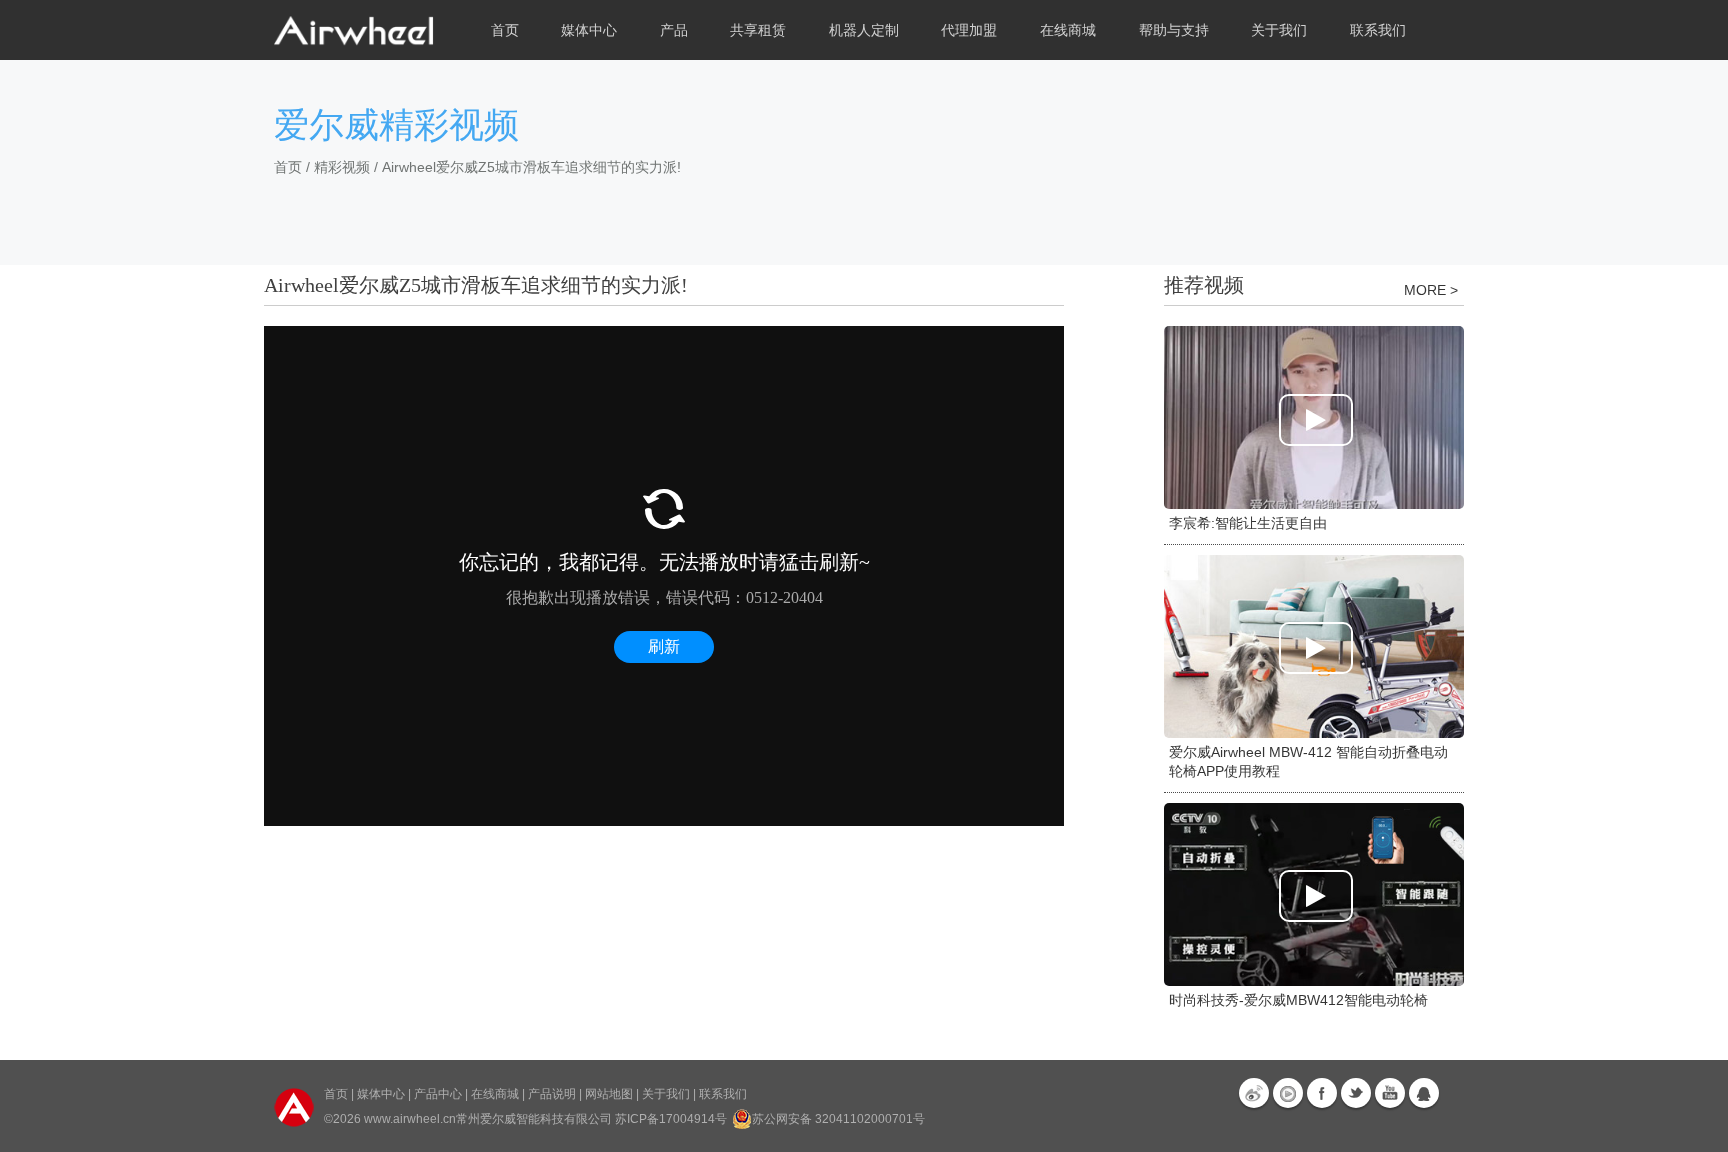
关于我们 (666, 1094)
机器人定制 (864, 30)
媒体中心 (381, 1094)
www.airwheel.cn (410, 1119)
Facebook (1322, 1093)
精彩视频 (342, 167)
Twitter (1356, 1093)
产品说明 (552, 1094)
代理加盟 (969, 30)
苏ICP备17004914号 (671, 1119)
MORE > (1431, 290)
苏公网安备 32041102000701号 (838, 1119)
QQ (1424, 1093)
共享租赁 (758, 30)
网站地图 (609, 1094)
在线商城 (495, 1094)
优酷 (1288, 1093)
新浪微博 (1254, 1093)
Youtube (1390, 1093)
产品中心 (438, 1094)
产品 (674, 30)
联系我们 (1378, 30)
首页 (505, 30)
